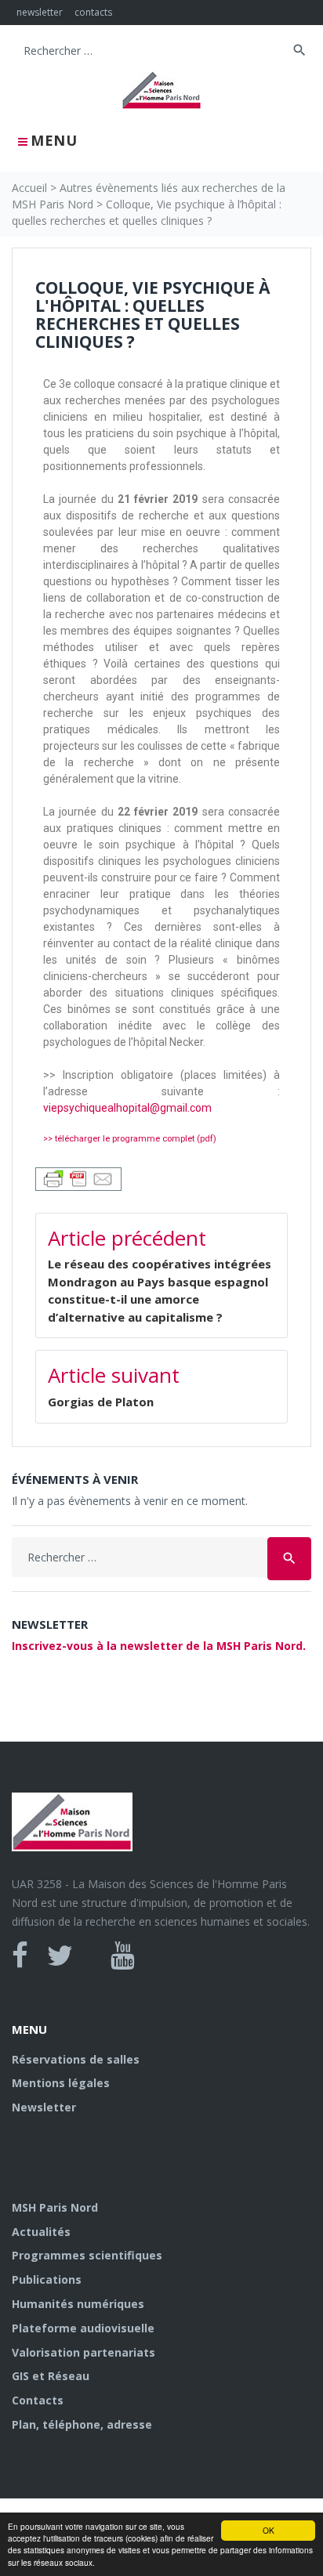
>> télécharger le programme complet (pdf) (130, 1139)
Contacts (38, 2400)
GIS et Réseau (51, 2376)
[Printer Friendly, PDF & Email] (78, 1177)
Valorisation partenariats (83, 2352)
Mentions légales (61, 2083)
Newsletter (44, 2107)
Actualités (41, 2232)
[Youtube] (123, 1956)
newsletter (40, 12)
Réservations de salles (76, 2059)
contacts (93, 12)
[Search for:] (150, 51)
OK (269, 2530)
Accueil (29, 188)
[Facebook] (20, 1956)
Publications (47, 2279)
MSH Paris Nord (55, 2207)
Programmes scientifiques (87, 2255)
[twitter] (60, 1956)
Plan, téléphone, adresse (82, 2424)
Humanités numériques (78, 2304)
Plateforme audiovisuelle (83, 2328)
